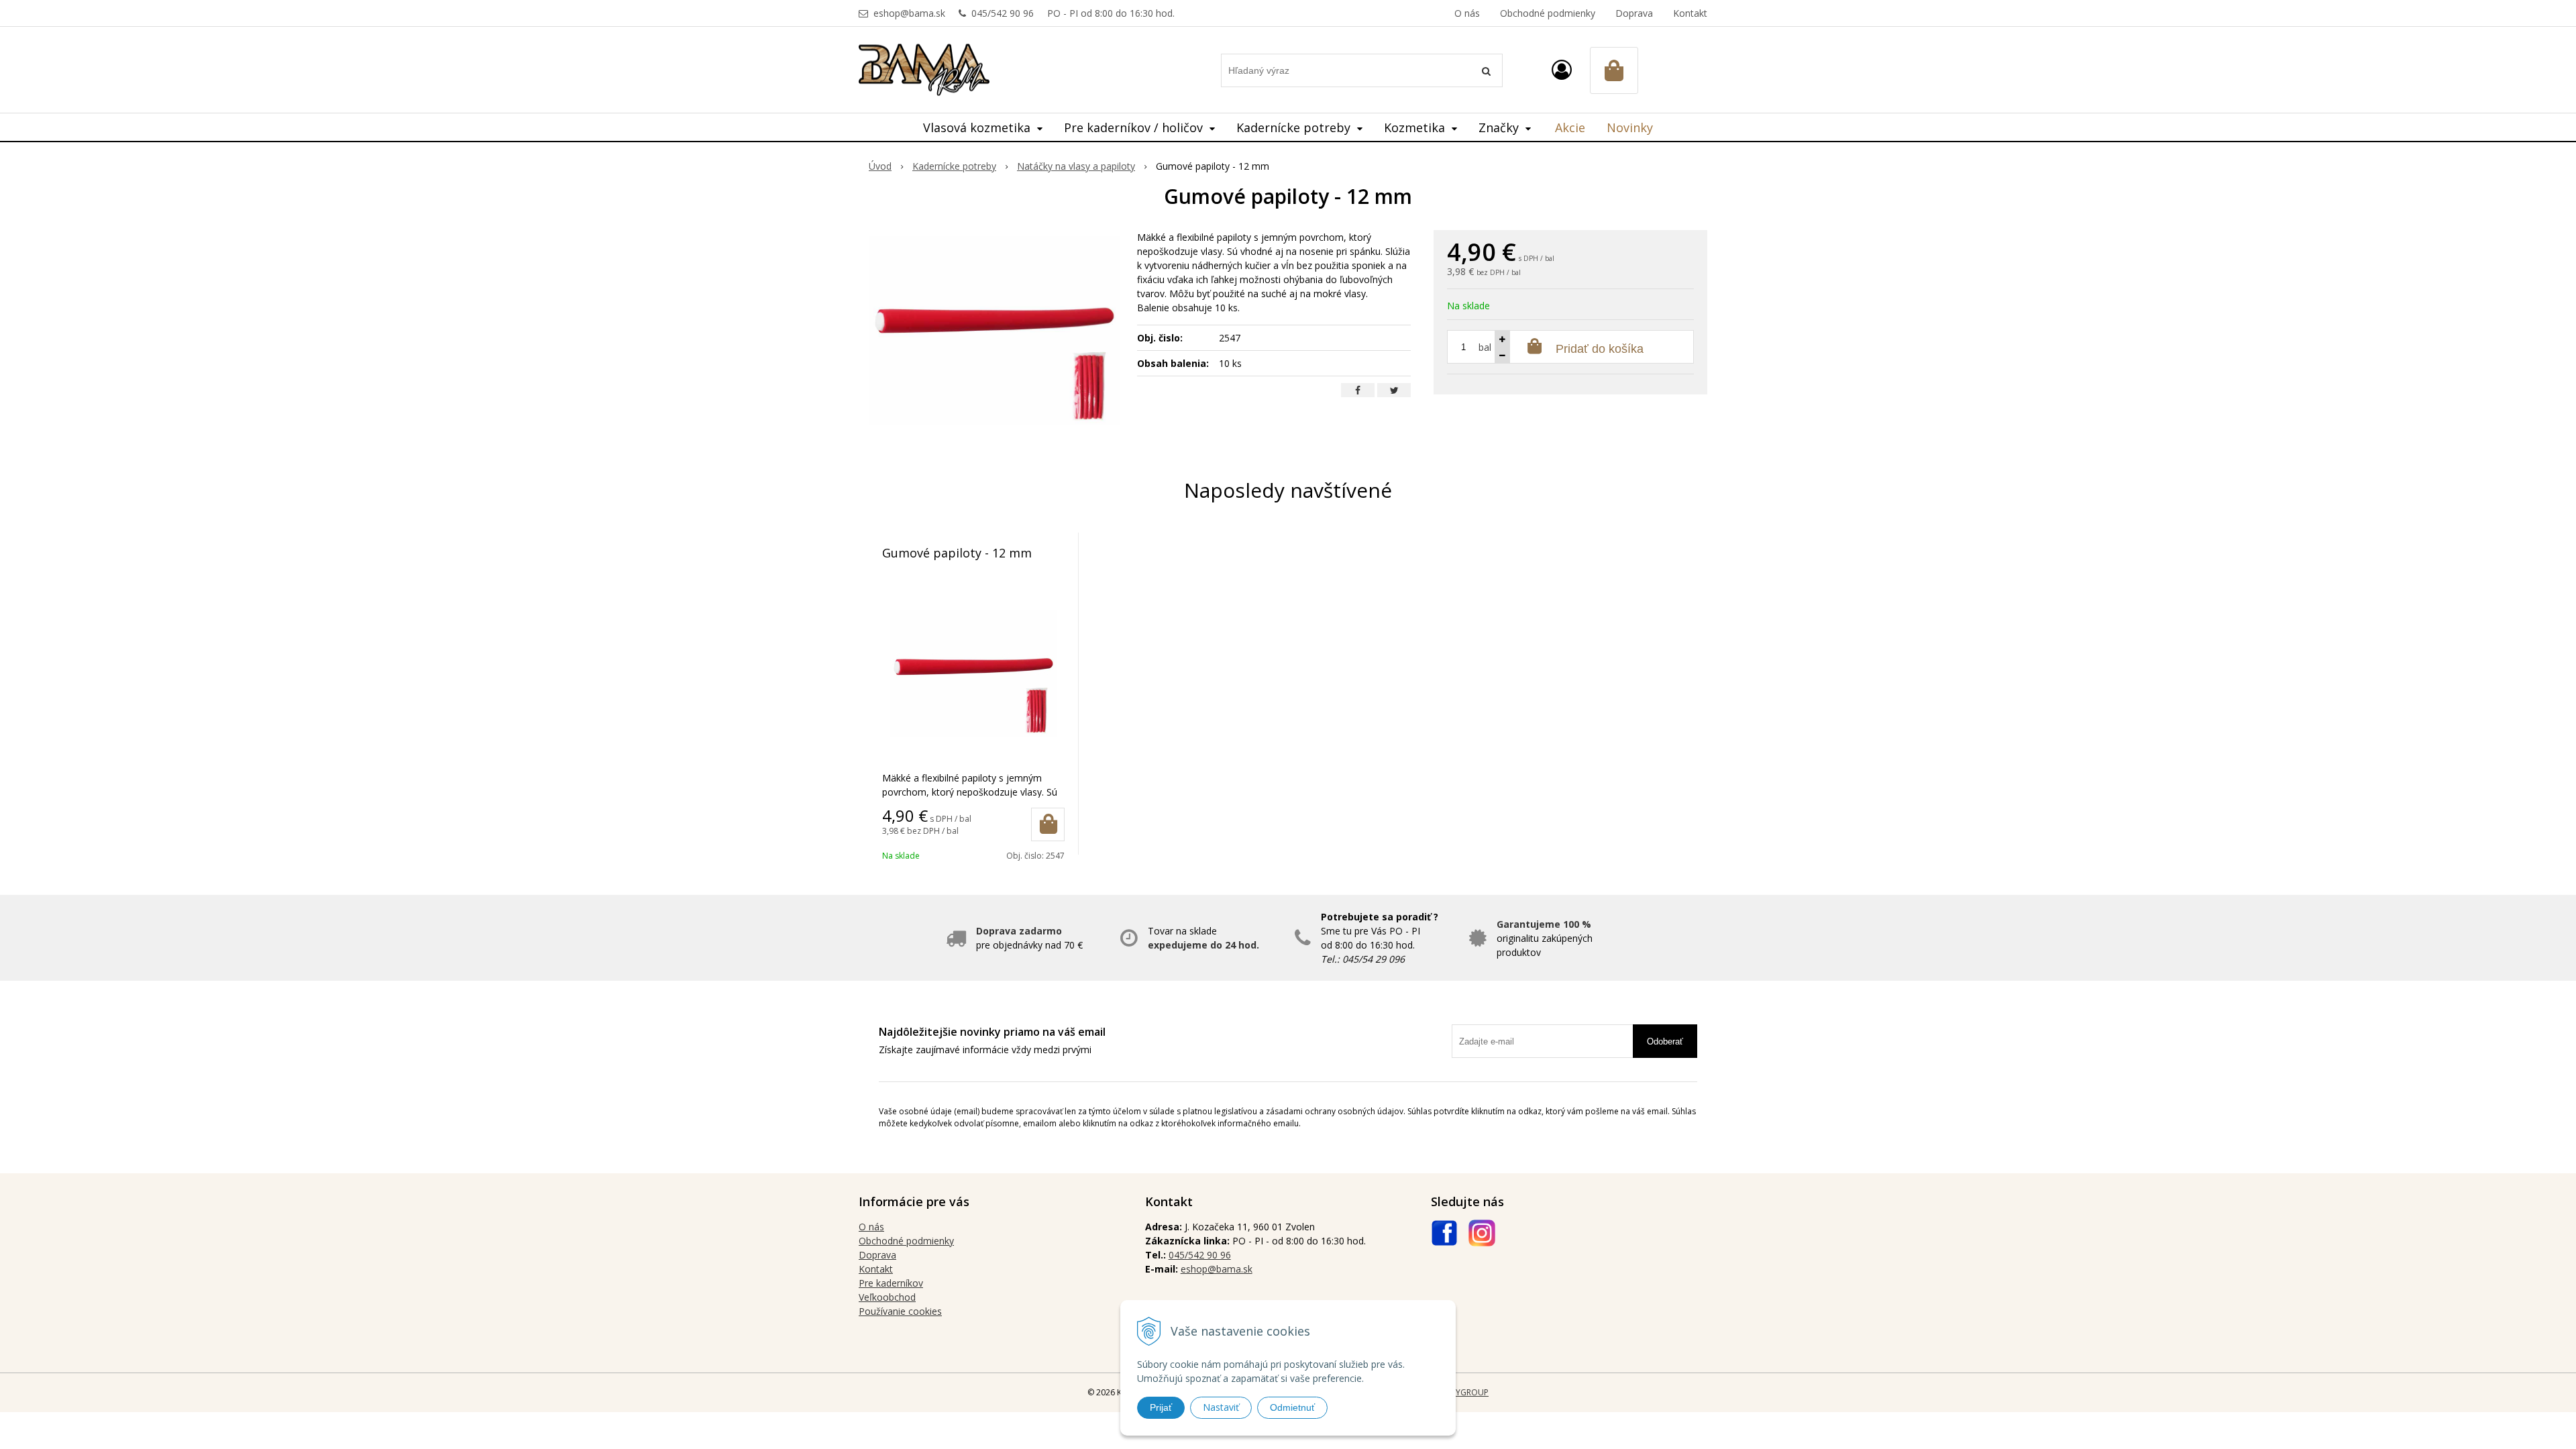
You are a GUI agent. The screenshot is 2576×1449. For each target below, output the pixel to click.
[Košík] (1614, 70)
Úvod (880, 166)
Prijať (1161, 1407)
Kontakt (1690, 13)
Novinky (1630, 127)
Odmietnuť (1292, 1407)
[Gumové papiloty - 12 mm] (995, 331)
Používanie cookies (900, 1311)
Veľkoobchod (887, 1297)
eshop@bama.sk (909, 13)
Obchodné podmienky (1548, 13)
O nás (1467, 13)
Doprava (1634, 13)
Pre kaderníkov (891, 1283)
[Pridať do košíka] (1048, 824)
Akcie (1570, 127)
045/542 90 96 (1003, 13)
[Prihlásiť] (1562, 69)
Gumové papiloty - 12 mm (957, 553)
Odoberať (1665, 1041)
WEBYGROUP (1464, 1392)
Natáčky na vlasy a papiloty (1076, 166)
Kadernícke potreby (954, 166)
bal (1485, 347)
